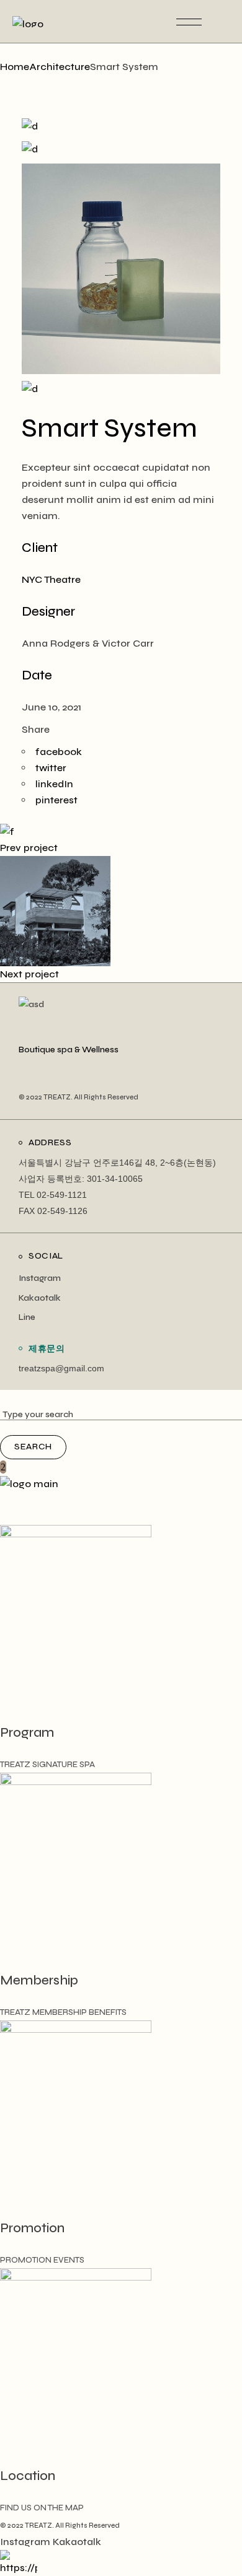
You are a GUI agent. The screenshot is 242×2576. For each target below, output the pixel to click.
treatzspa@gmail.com (61, 1368)
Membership (39, 1980)
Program (27, 1733)
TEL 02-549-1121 (53, 1195)
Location (28, 2476)
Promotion (32, 2228)
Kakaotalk (40, 1298)
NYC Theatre (51, 579)
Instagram (40, 1278)
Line (27, 1317)
